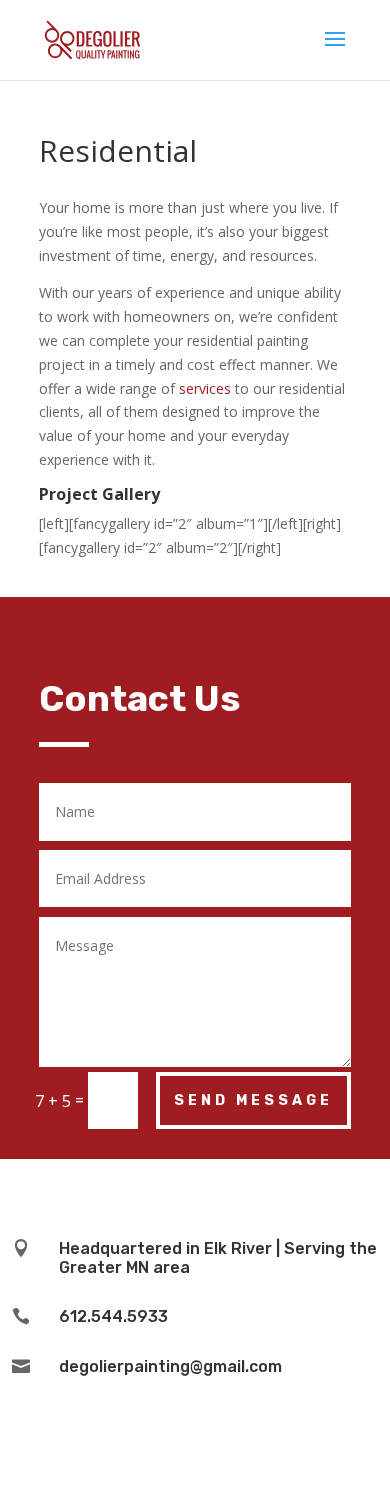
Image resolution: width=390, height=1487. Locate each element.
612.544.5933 (113, 1316)
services (205, 388)
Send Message (253, 1100)
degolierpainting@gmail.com (170, 1366)
